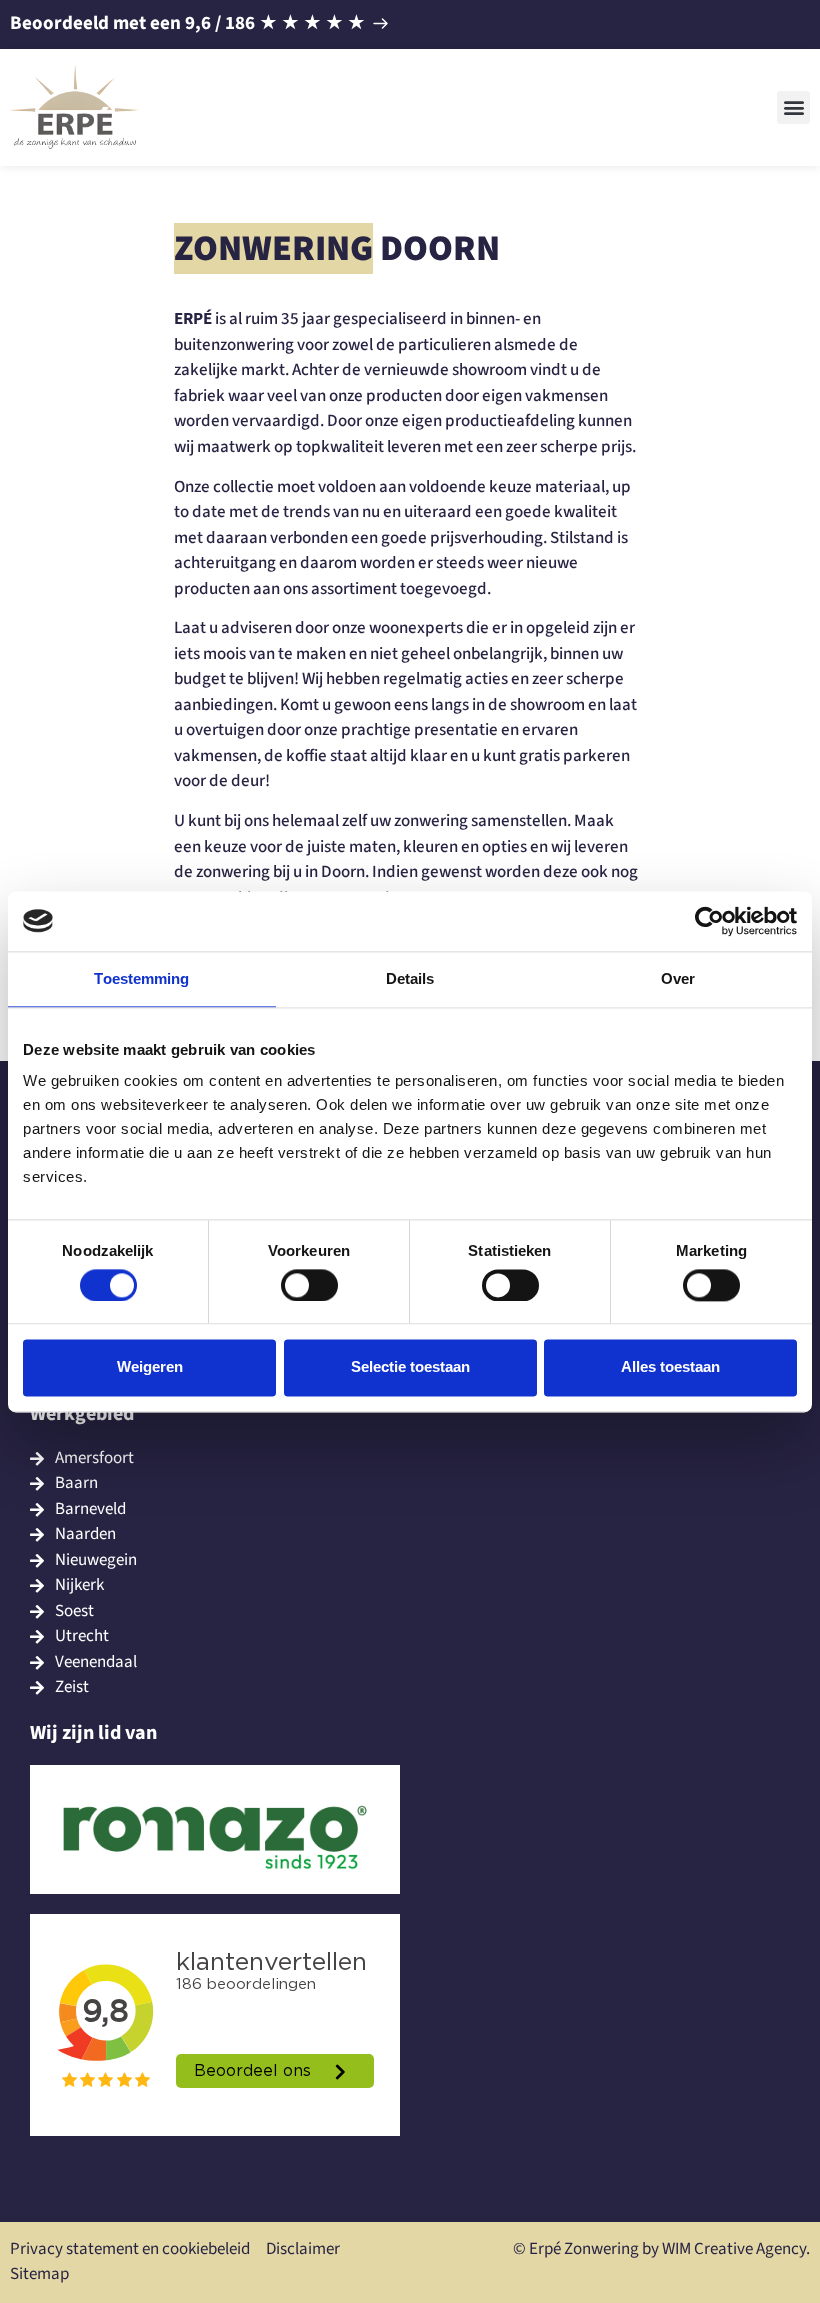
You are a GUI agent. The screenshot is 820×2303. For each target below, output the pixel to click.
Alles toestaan (670, 1367)
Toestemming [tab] (141, 978)
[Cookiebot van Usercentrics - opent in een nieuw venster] (709, 921)
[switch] (309, 1285)
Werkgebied (82, 1414)
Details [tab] (410, 978)
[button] (793, 107)
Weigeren (150, 1367)
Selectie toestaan (410, 1367)
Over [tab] (678, 978)
